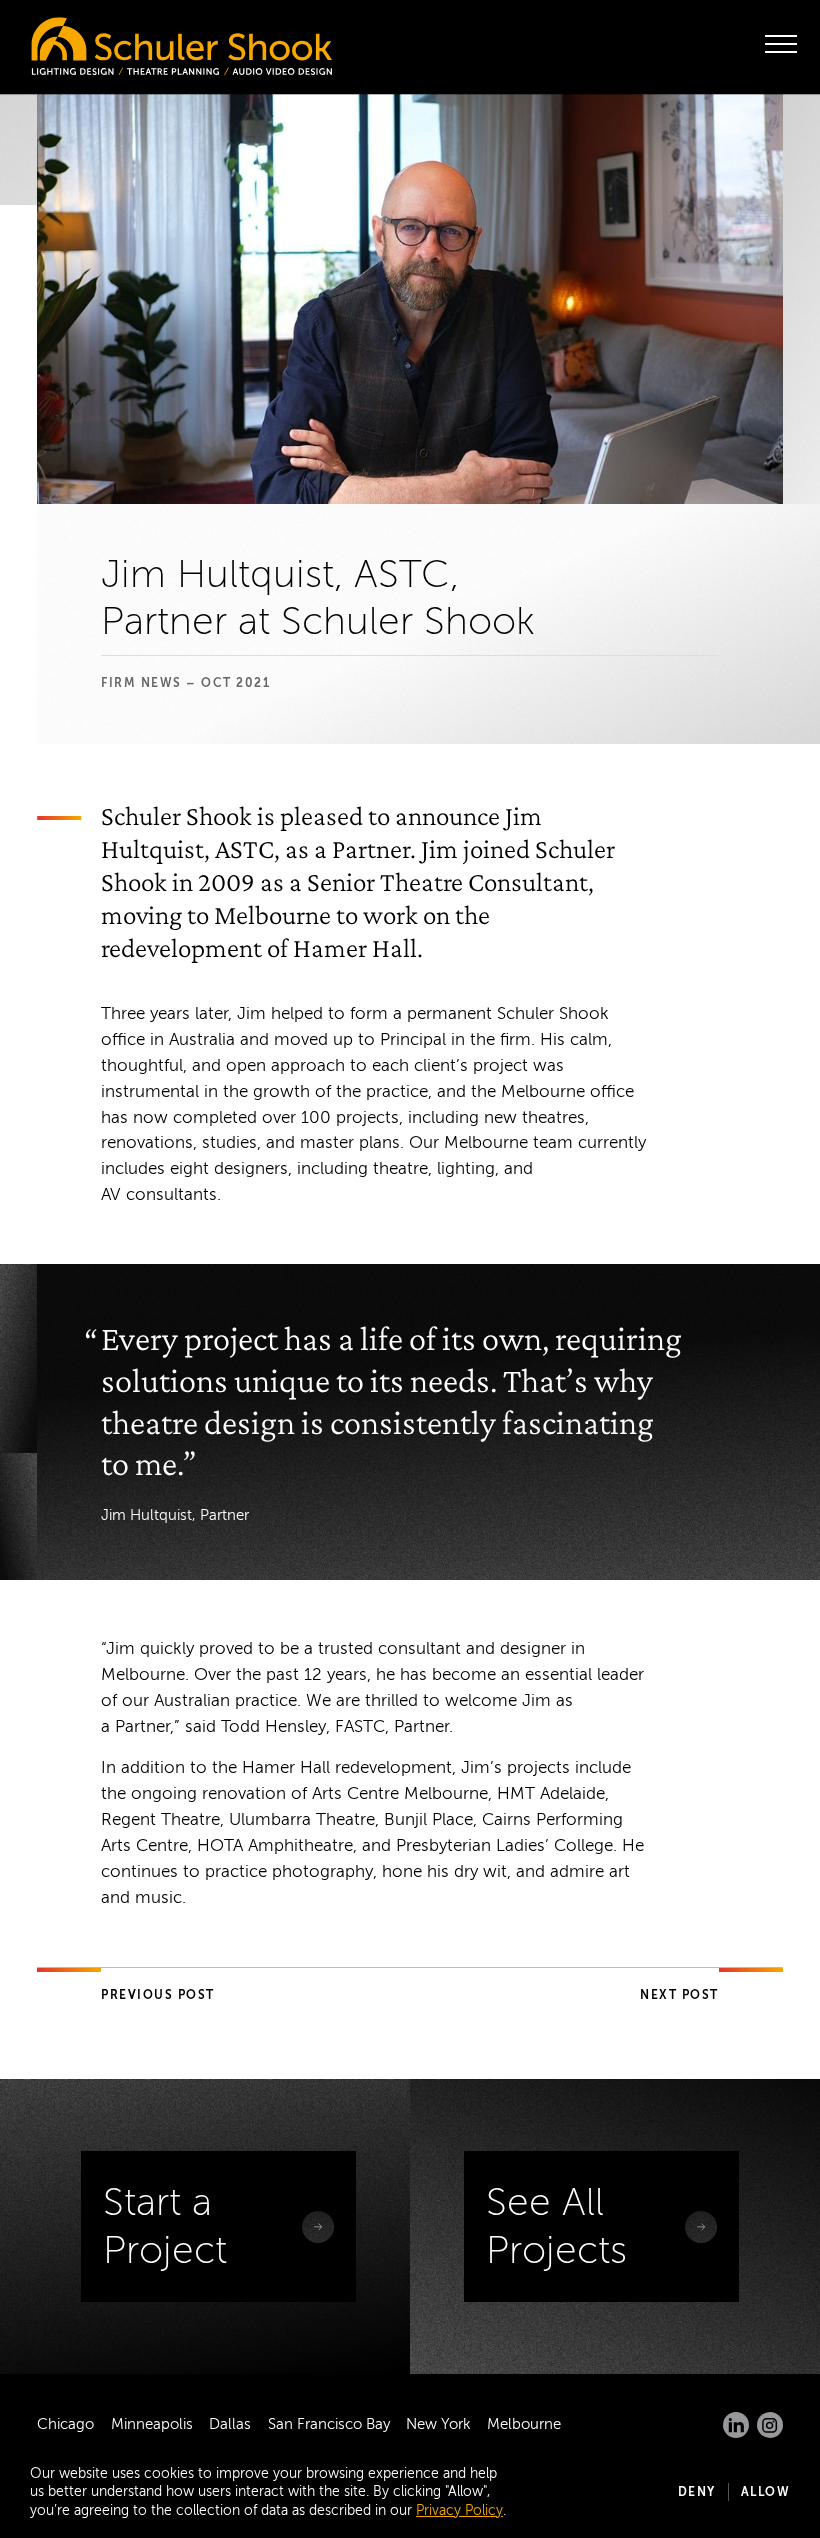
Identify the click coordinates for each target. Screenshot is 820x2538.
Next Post (679, 1995)
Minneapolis (152, 2424)
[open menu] (781, 44)
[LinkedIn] (736, 2425)
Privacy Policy (459, 2510)
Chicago (65, 2424)
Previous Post (158, 1995)
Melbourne (524, 2424)
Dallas (230, 2424)
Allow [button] (766, 2492)
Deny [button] (697, 2492)
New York (438, 2424)
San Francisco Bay (329, 2424)
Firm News (141, 683)
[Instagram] (770, 2425)
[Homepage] (140, 41)
